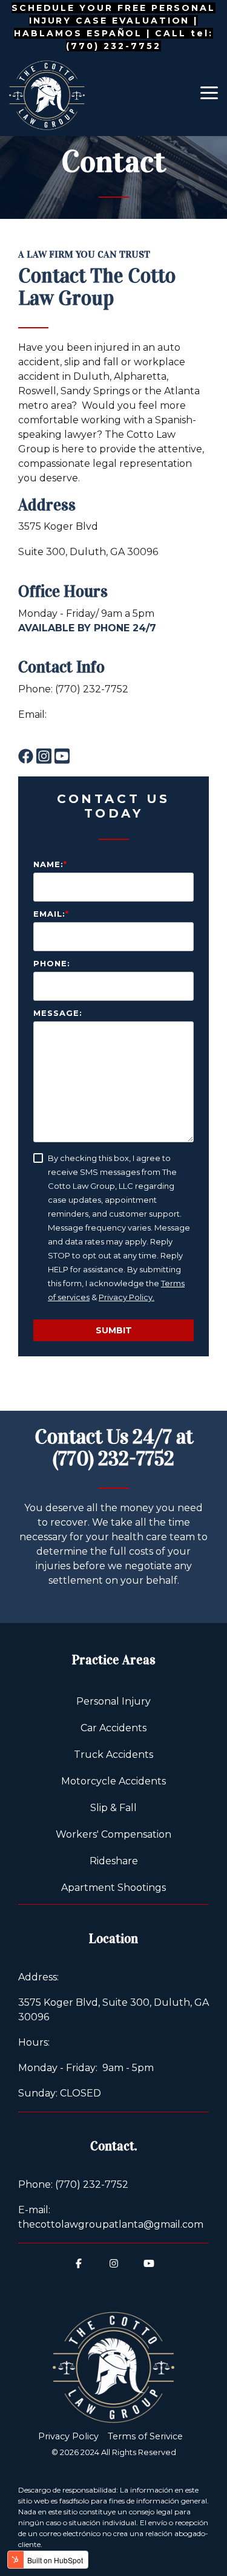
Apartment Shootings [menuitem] (113, 1888)
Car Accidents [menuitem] (113, 1728)
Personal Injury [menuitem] (113, 1701)
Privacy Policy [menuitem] (68, 2436)
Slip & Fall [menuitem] (113, 1808)
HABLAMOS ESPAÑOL (78, 33)
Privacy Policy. (127, 1297)
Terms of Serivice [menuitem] (145, 2436)
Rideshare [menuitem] (114, 1861)
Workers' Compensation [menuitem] (113, 1834)
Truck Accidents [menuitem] (113, 1755)
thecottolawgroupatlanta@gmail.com (111, 729)
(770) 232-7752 (113, 1459)
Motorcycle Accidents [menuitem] (113, 1781)
